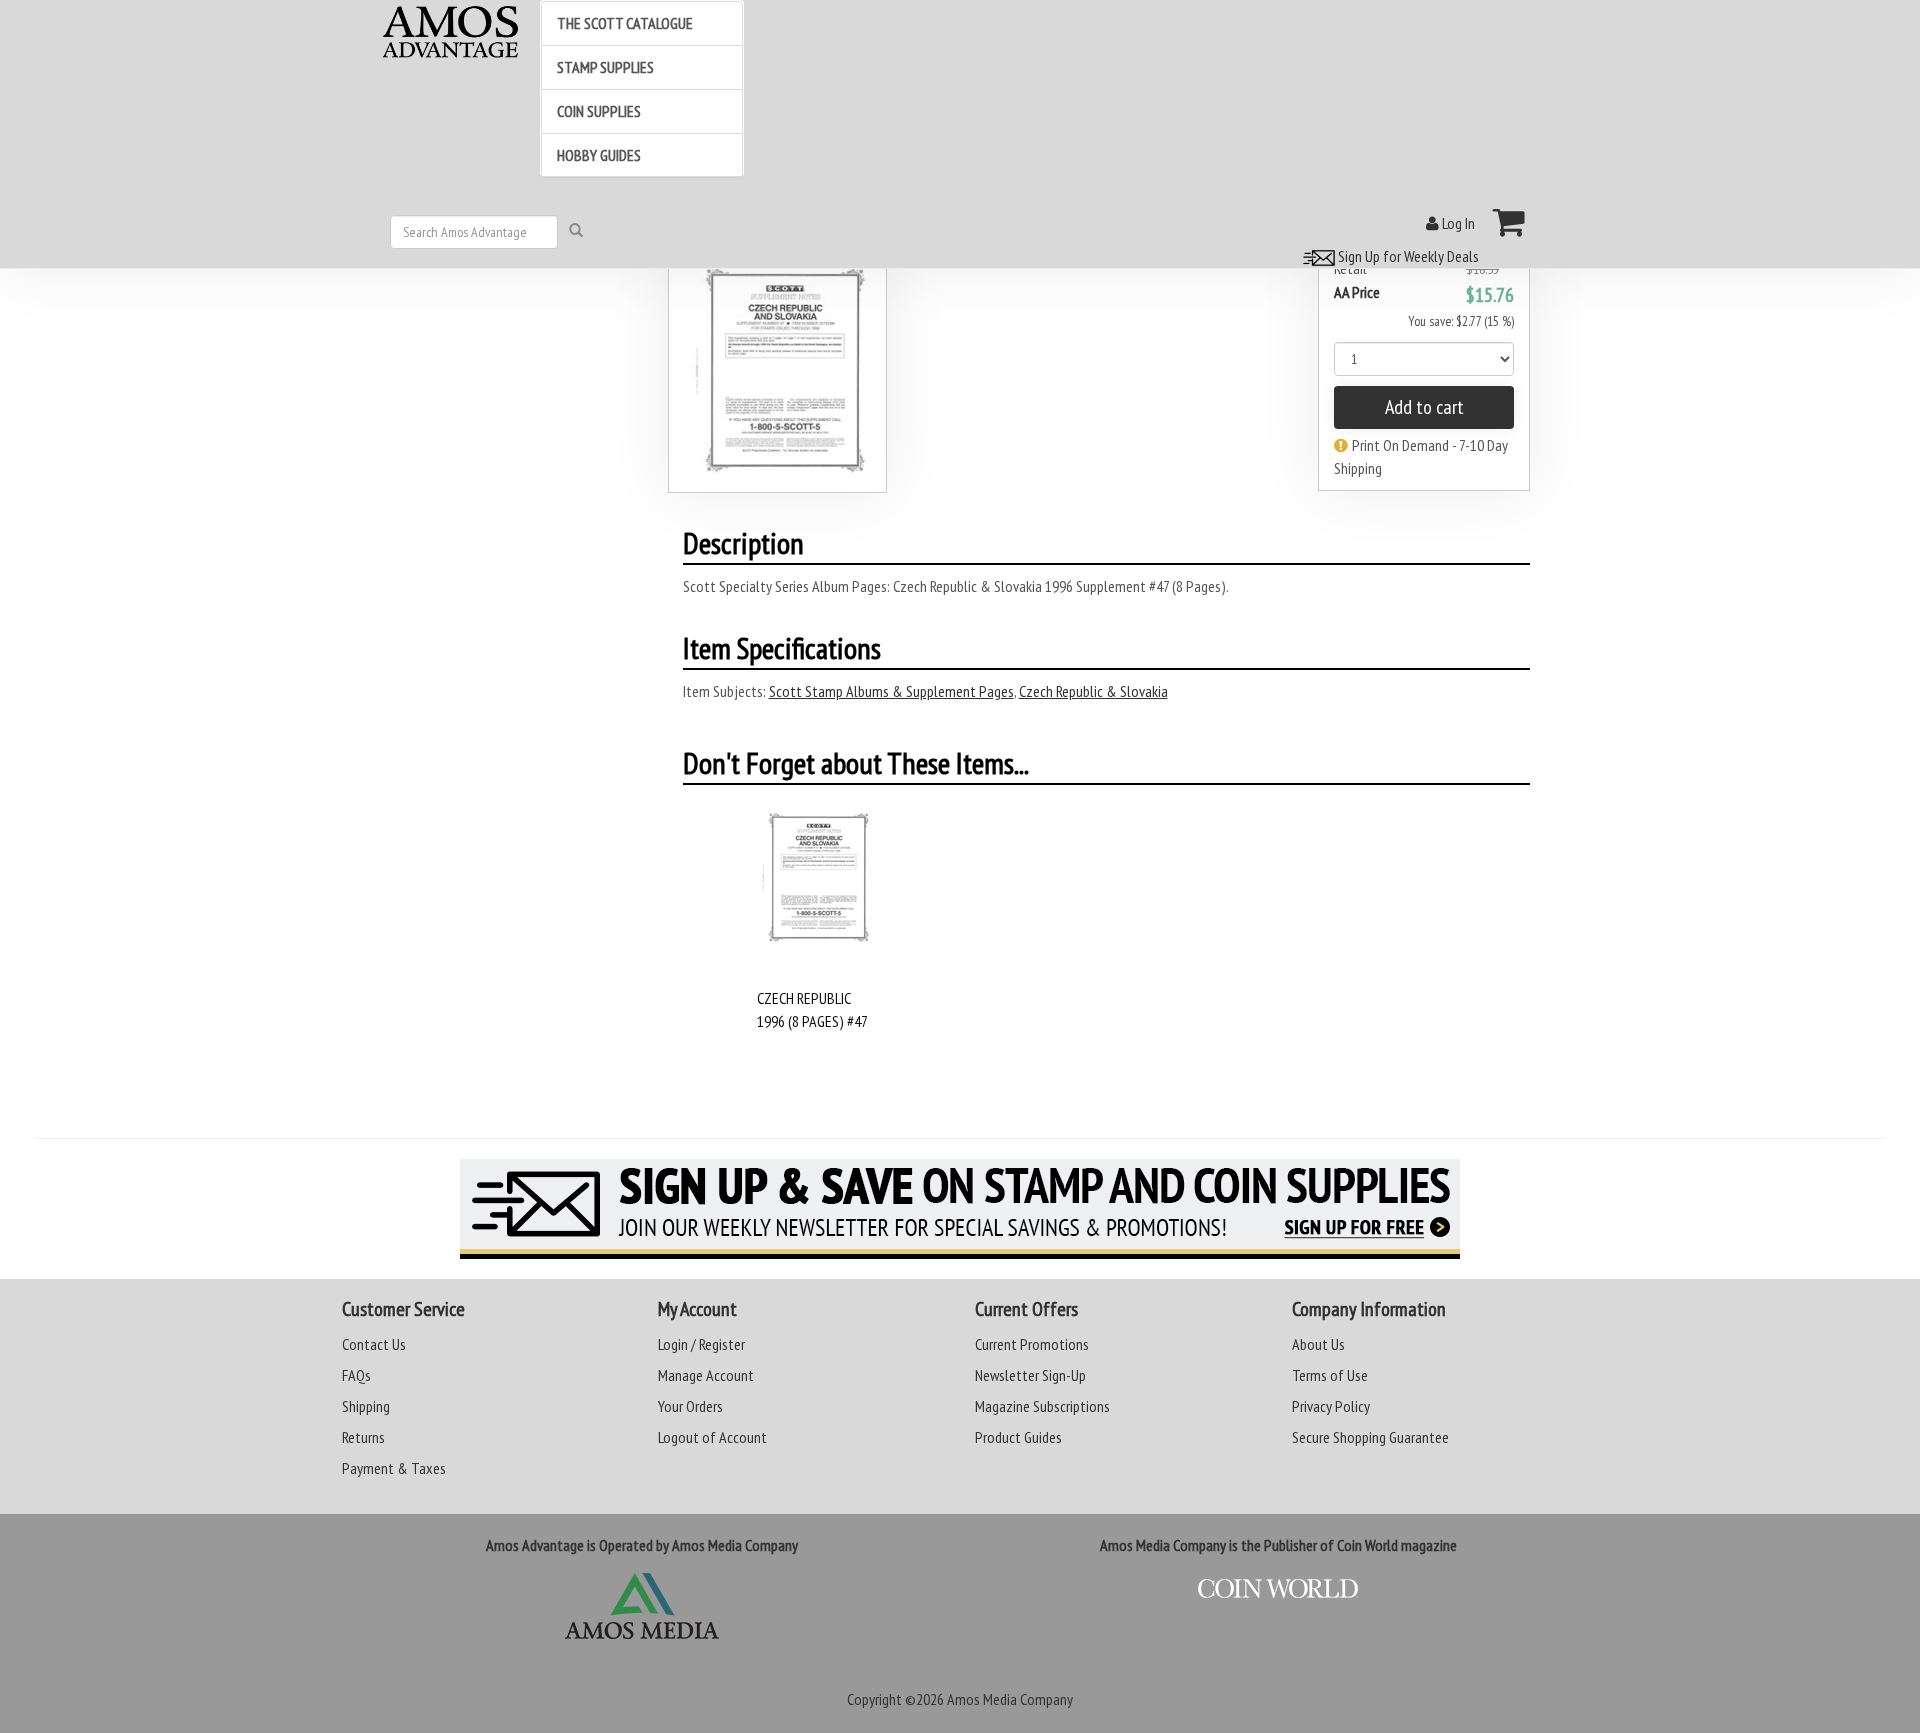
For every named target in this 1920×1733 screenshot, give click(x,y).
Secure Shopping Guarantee (1370, 1437)
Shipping (366, 1406)
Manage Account (706, 1375)
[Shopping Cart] (1509, 222)
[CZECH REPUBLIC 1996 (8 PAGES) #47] (814, 896)
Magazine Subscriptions (1042, 1406)
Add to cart (1424, 407)
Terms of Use (1330, 1375)
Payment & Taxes (394, 1468)
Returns (363, 1437)
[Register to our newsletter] (960, 1209)
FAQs (356, 1375)
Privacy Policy (1331, 1406)
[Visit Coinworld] (1278, 1589)
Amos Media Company (1010, 1699)
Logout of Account (712, 1437)
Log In (1457, 223)
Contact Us (374, 1344)
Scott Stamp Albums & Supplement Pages (891, 691)
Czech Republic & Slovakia (1093, 691)
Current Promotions (1032, 1344)
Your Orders (690, 1406)
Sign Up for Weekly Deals (1407, 256)
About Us (1318, 1344)
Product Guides (1018, 1437)
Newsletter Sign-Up (1030, 1375)
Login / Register (701, 1344)
